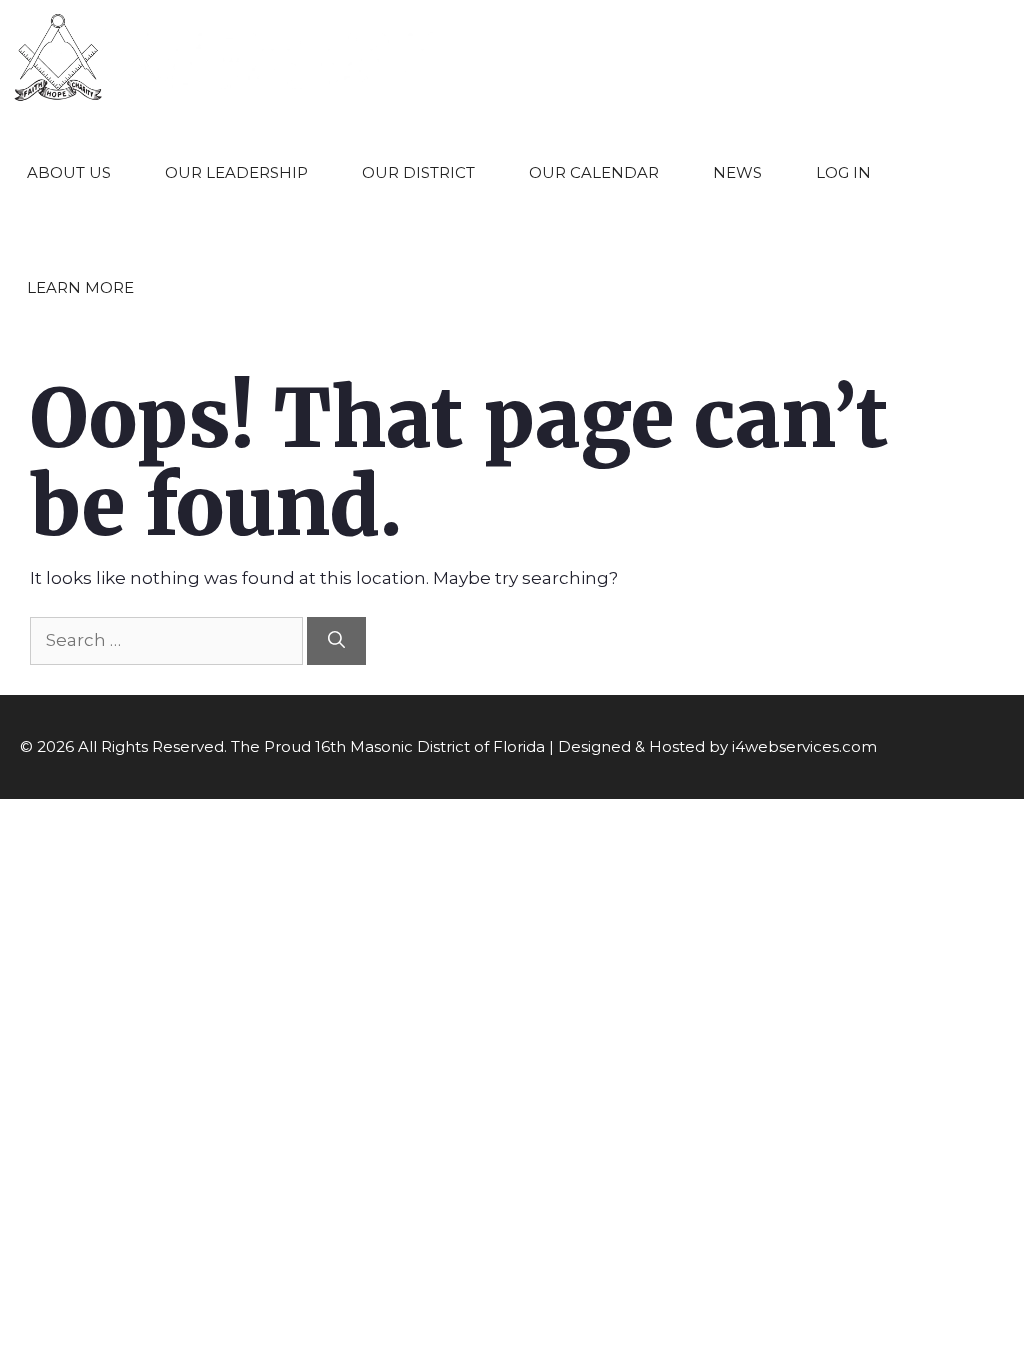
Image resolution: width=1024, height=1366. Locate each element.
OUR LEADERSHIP (236, 172)
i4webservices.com (804, 746)
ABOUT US (69, 172)
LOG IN (843, 172)
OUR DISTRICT (418, 172)
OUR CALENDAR (594, 172)
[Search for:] (168, 640)
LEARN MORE (80, 287)
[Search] (336, 641)
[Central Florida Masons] (226, 57)
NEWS (737, 172)
